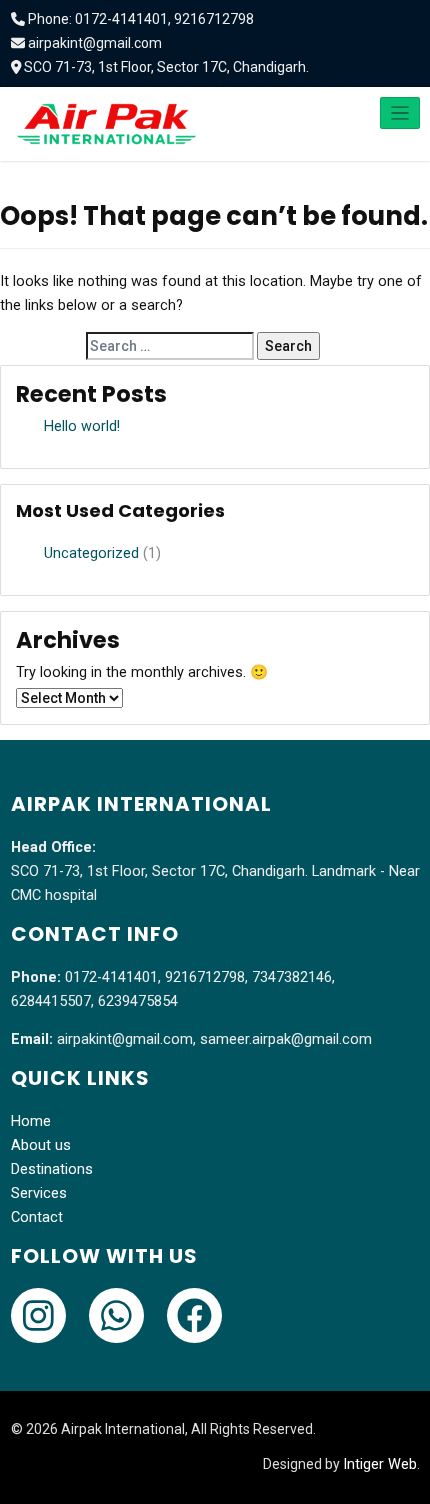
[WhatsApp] (116, 1315)
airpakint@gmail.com (95, 43)
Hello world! (82, 426)
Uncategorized (91, 553)
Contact (37, 1217)
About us (41, 1145)
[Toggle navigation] (400, 113)
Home (31, 1121)
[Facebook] (194, 1315)
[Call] (38, 1315)
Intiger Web (380, 1464)
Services (39, 1193)
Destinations (52, 1169)
